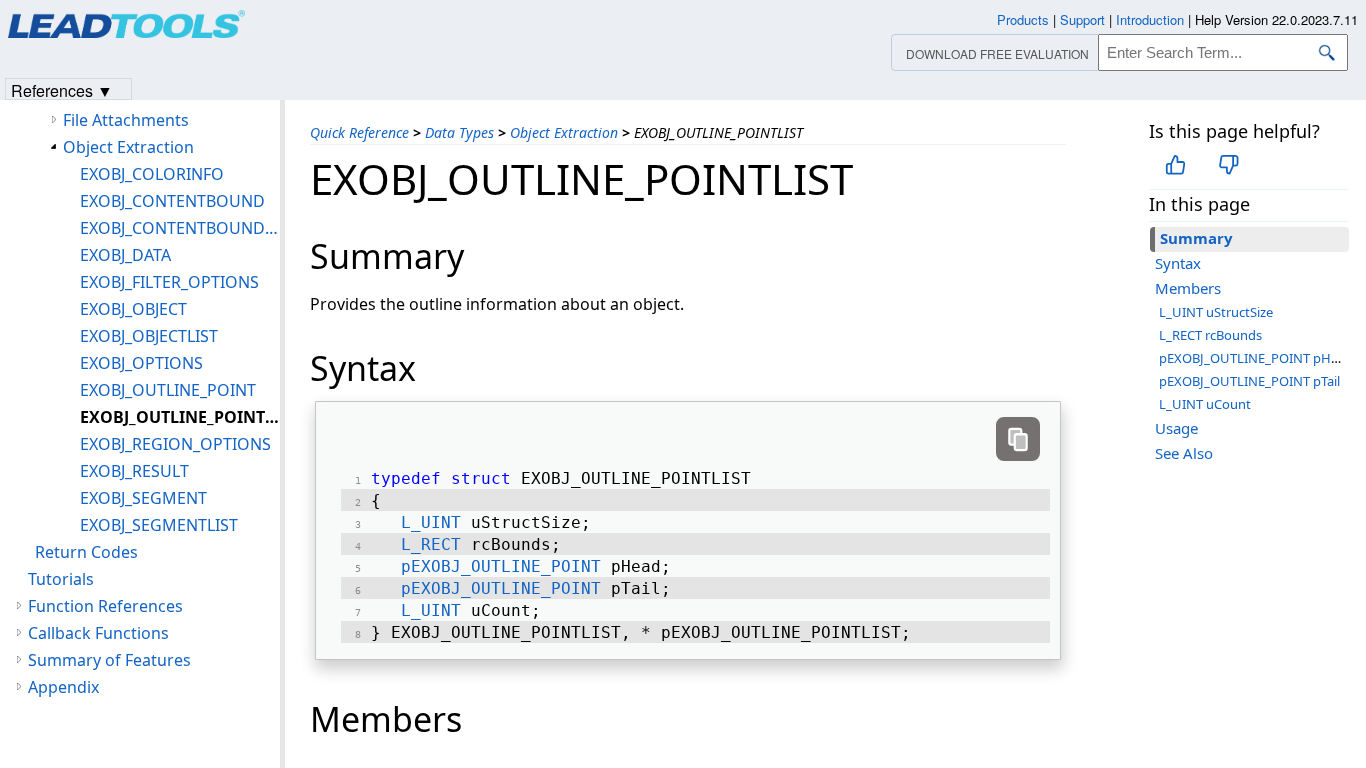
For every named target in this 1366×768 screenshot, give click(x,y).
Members (1188, 288)
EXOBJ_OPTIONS (141, 363)
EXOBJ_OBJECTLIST (149, 336)
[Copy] (1018, 439)
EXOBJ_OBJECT (133, 309)
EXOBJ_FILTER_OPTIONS (169, 282)
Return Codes (86, 552)
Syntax (1178, 263)
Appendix (63, 687)
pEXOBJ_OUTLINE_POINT (501, 566)
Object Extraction (564, 132)
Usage (1176, 428)
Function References (105, 606)
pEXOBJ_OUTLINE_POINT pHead (1256, 358)
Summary (1196, 238)
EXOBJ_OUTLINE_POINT (168, 390)
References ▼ (62, 89)
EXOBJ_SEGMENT (143, 498)
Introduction (1150, 19)
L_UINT (431, 522)
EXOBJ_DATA (125, 255)
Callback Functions (98, 633)
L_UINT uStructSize (1216, 312)
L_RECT (431, 544)
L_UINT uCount (1205, 404)
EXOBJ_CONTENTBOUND (172, 201)
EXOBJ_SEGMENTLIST (159, 525)
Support (1082, 19)
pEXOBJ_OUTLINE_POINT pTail (1249, 381)
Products (1023, 19)
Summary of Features (109, 660)
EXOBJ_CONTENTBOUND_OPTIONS (180, 228)
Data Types (459, 132)
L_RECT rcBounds (1210, 335)
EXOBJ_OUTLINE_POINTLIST (180, 417)
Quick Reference (359, 132)
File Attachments (126, 120)
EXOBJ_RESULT (134, 471)
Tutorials (61, 579)
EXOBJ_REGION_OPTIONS (175, 444)
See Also (1184, 453)
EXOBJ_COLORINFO (152, 174)
